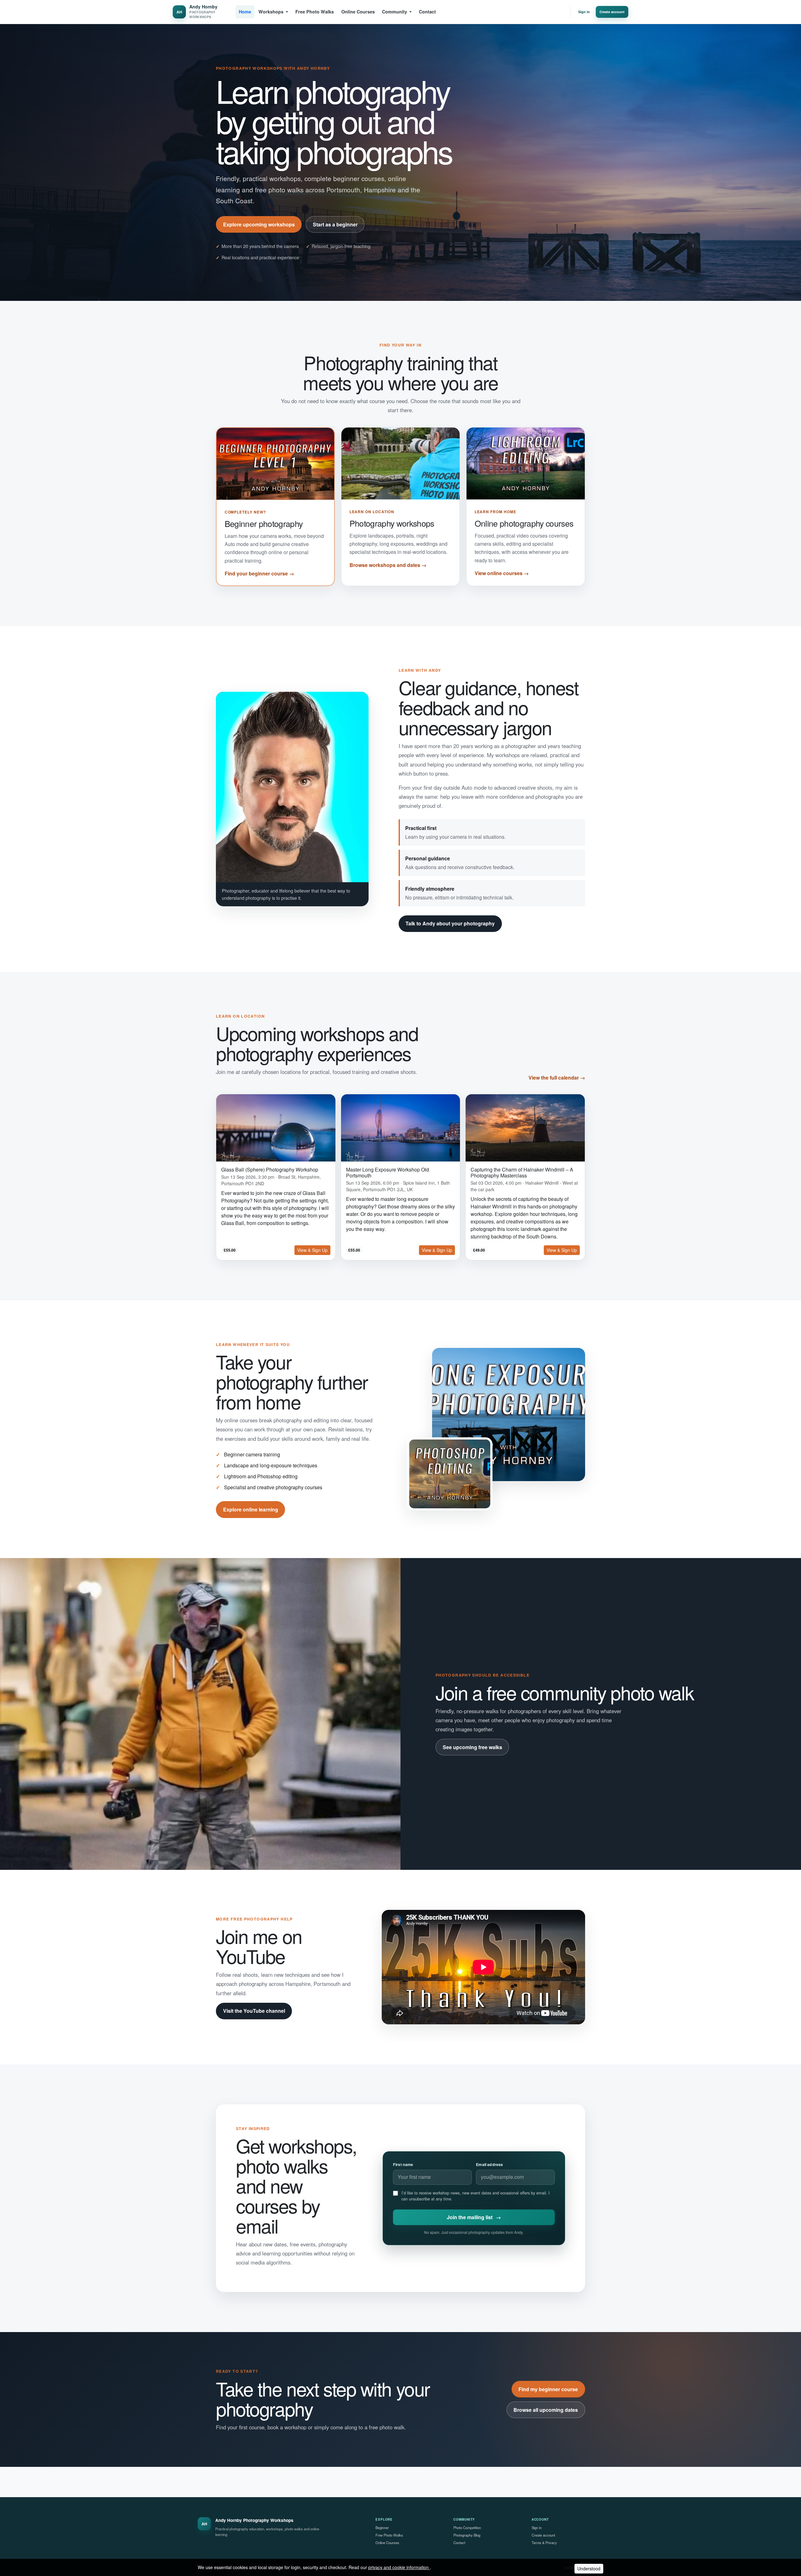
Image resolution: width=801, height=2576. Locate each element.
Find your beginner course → (259, 573)
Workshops (271, 12)
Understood (589, 2568)
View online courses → (502, 573)
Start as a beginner (335, 224)
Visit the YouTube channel (254, 2011)
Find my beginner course (548, 2389)
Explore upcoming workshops (259, 224)
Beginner (382, 2528)
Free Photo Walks (315, 12)
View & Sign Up (312, 1250)
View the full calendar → (557, 1078)
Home (245, 12)
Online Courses (358, 12)
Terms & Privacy (544, 2543)
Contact (427, 12)
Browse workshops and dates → (388, 565)
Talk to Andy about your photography (450, 923)
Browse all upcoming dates (546, 2410)
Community (395, 12)
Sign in (584, 12)
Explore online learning (251, 1509)
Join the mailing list (474, 2217)
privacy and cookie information (399, 2567)
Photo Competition (467, 2528)
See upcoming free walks (472, 1747)
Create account (612, 12)
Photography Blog (467, 2535)
